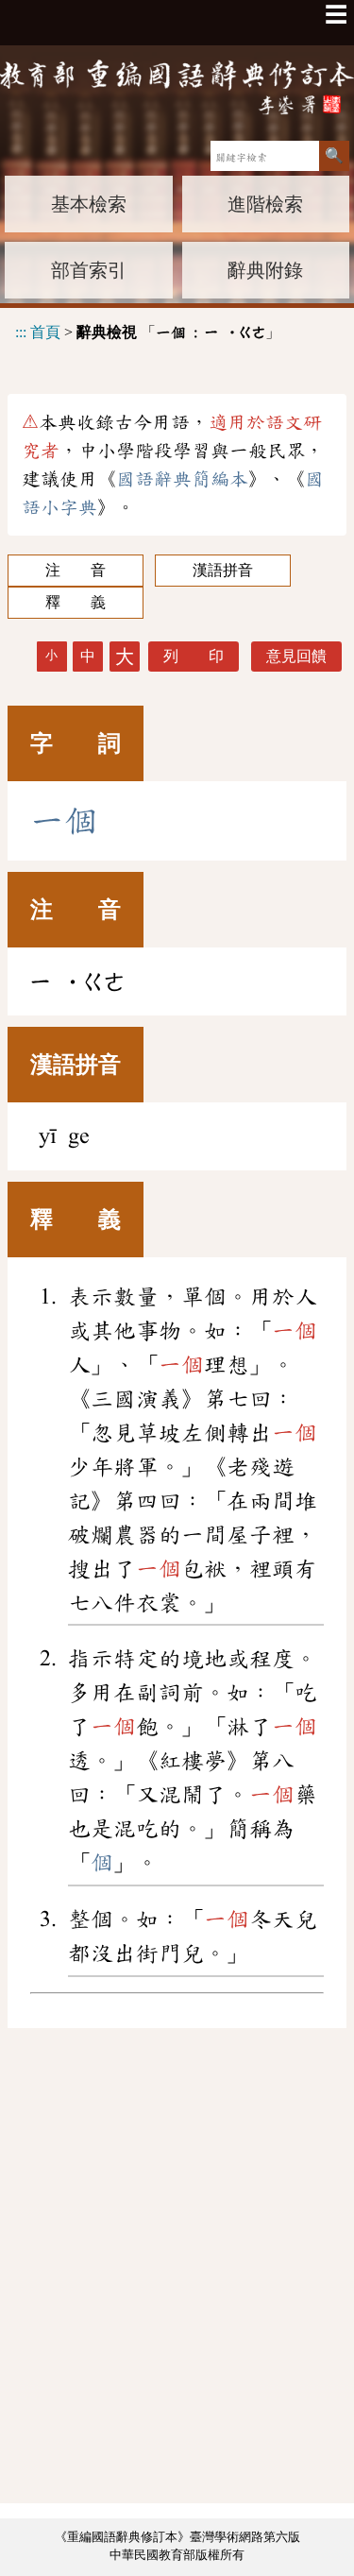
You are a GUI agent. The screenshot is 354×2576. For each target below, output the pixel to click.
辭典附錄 (265, 270)
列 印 (194, 656)
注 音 (76, 570)
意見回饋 (296, 656)
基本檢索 (89, 204)
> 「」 (148, 332)
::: (21, 332)
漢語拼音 (223, 570)
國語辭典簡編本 (182, 479)
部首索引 (89, 270)
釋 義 (76, 602)
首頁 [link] (45, 332)
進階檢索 (265, 204)
